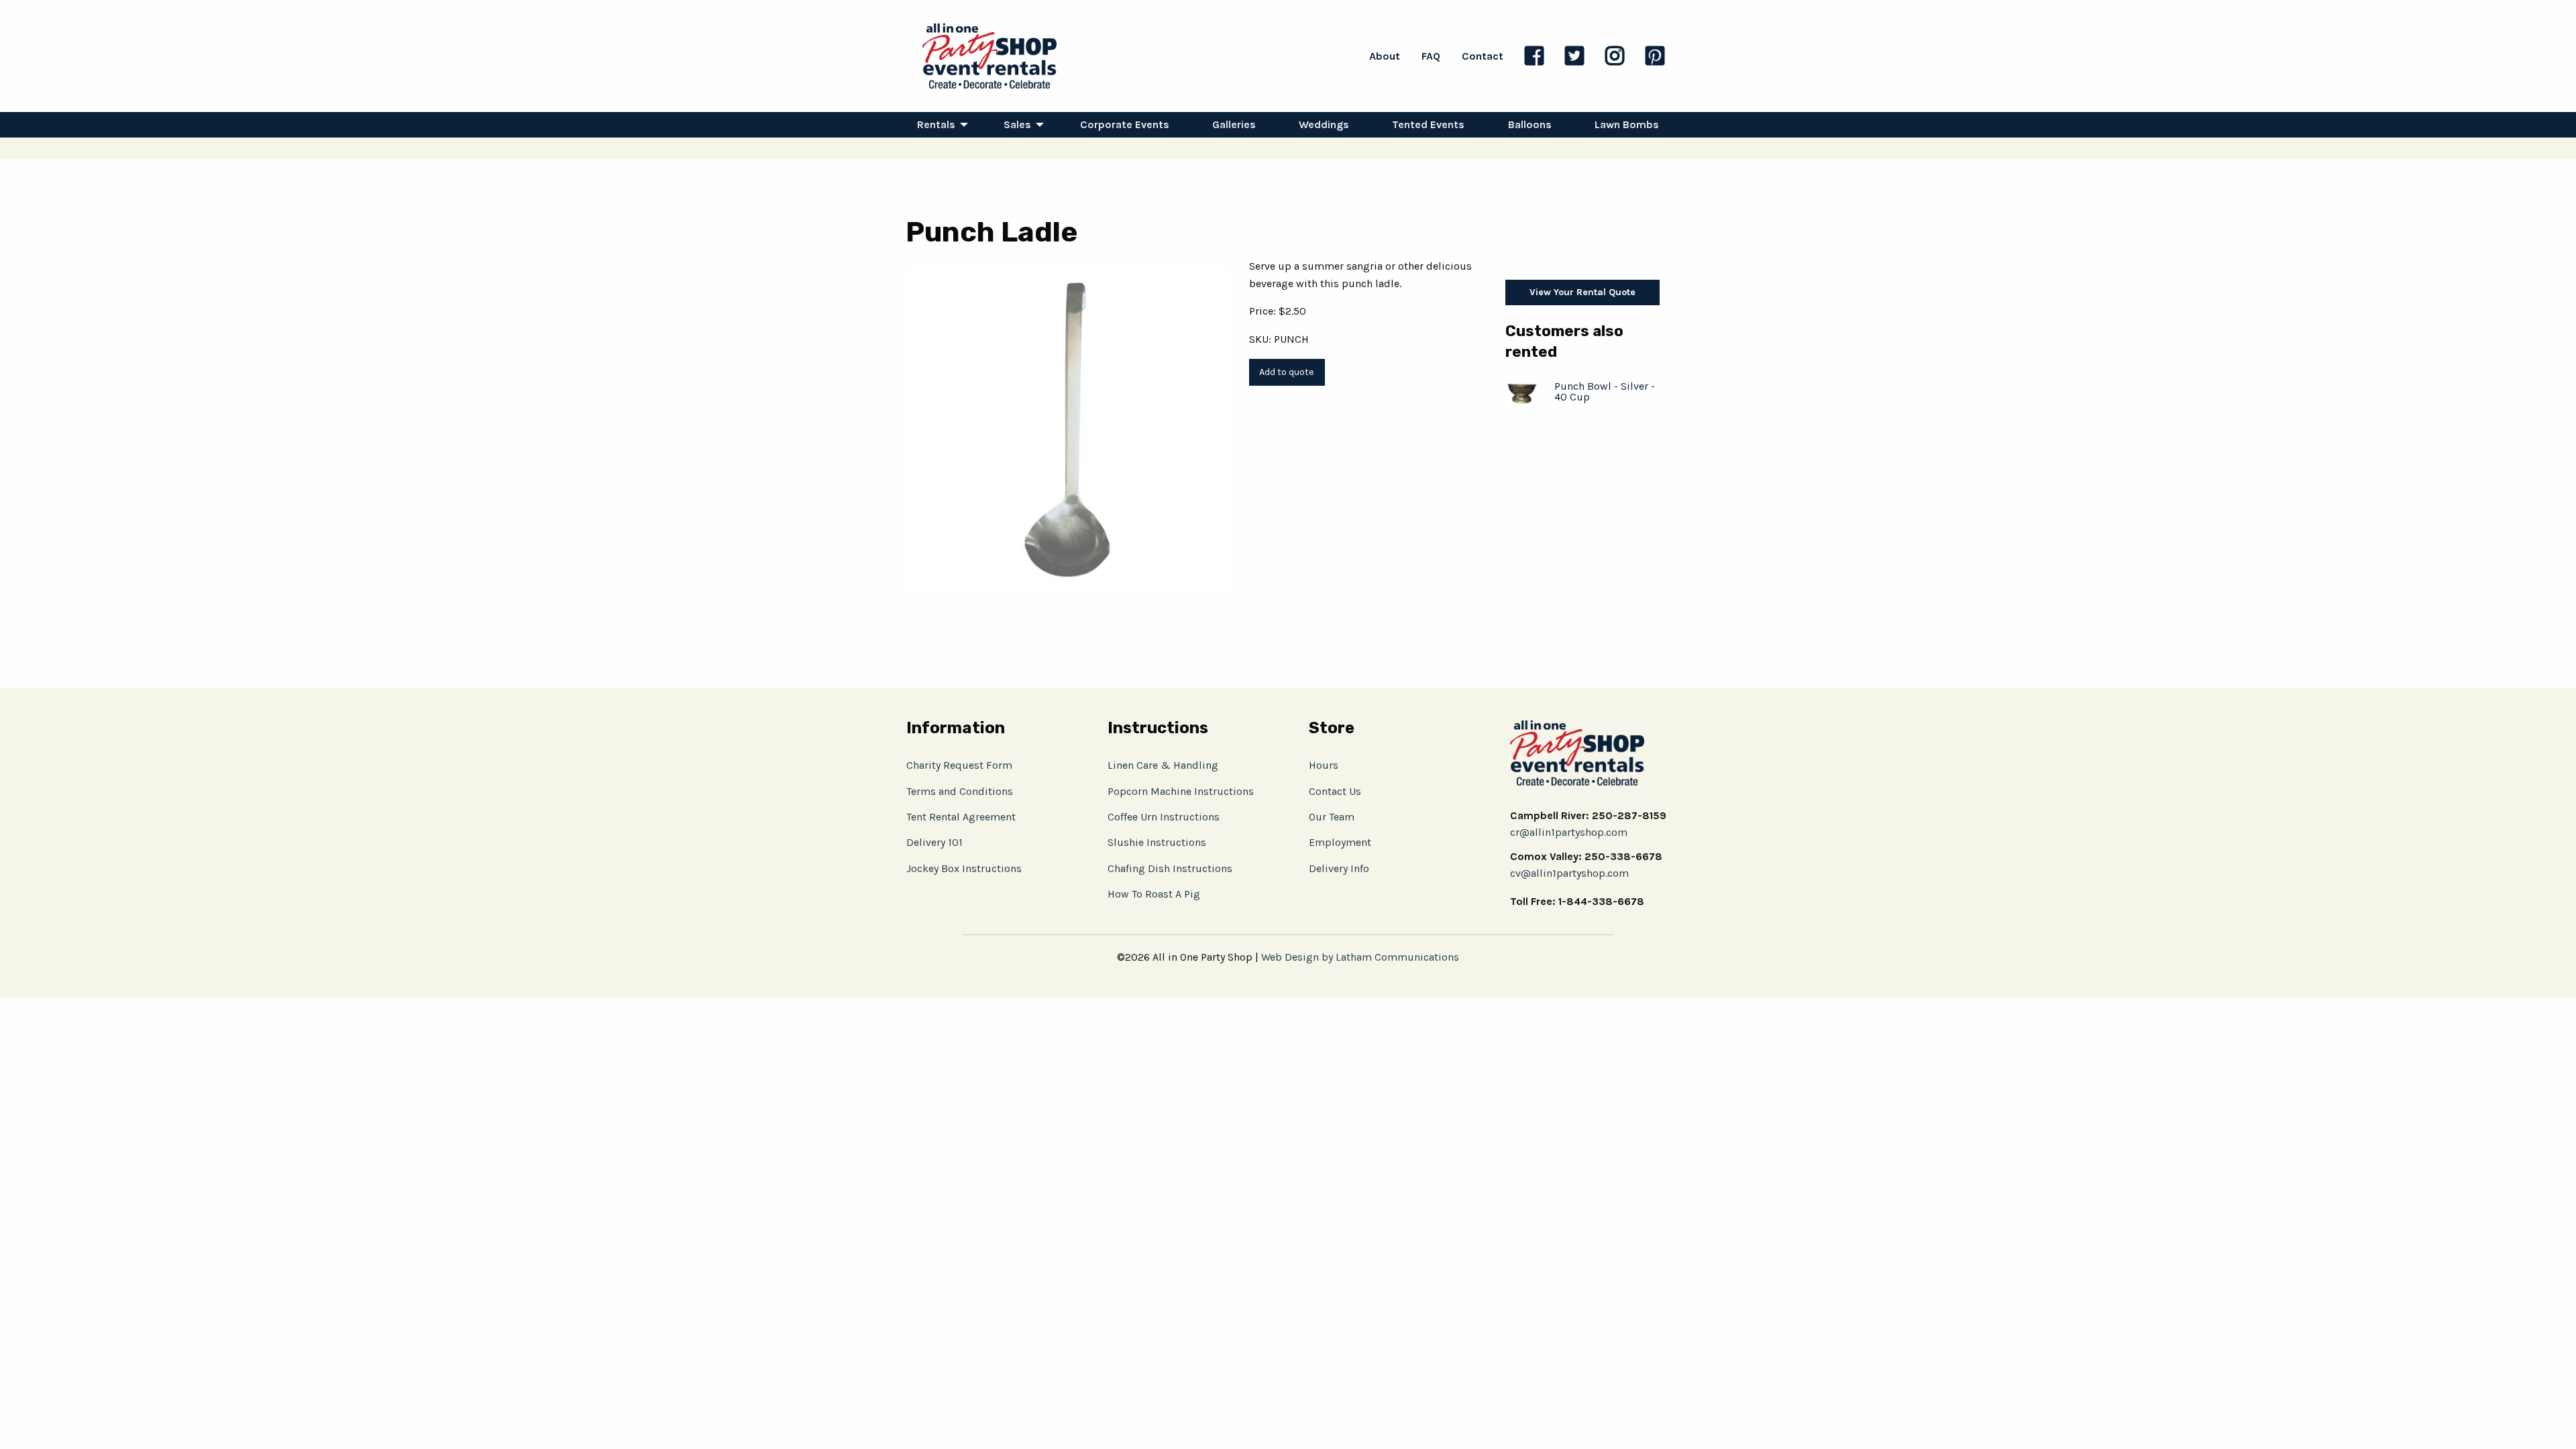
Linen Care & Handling (1163, 765)
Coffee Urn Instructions (1164, 817)
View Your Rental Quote (1582, 292)
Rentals (936, 124)
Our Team (1332, 817)
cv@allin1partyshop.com (1569, 873)
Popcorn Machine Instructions (1181, 791)
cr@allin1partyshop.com (1569, 832)
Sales (1017, 124)
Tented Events (1428, 124)
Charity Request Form (959, 765)
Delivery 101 (934, 842)
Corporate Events (1125, 124)
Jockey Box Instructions (964, 868)
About (1385, 56)
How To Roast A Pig (1154, 894)
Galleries (1234, 124)
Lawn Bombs (1627, 124)
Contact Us (1335, 791)
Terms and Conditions (960, 791)
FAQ (1431, 56)
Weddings (1324, 124)
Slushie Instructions (1157, 842)
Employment (1340, 842)
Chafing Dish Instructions (1170, 868)
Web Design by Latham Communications (1360, 957)
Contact (1483, 56)
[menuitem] (939, 125)
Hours (1324, 765)
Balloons (1530, 124)
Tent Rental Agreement (961, 817)
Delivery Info (1339, 868)
